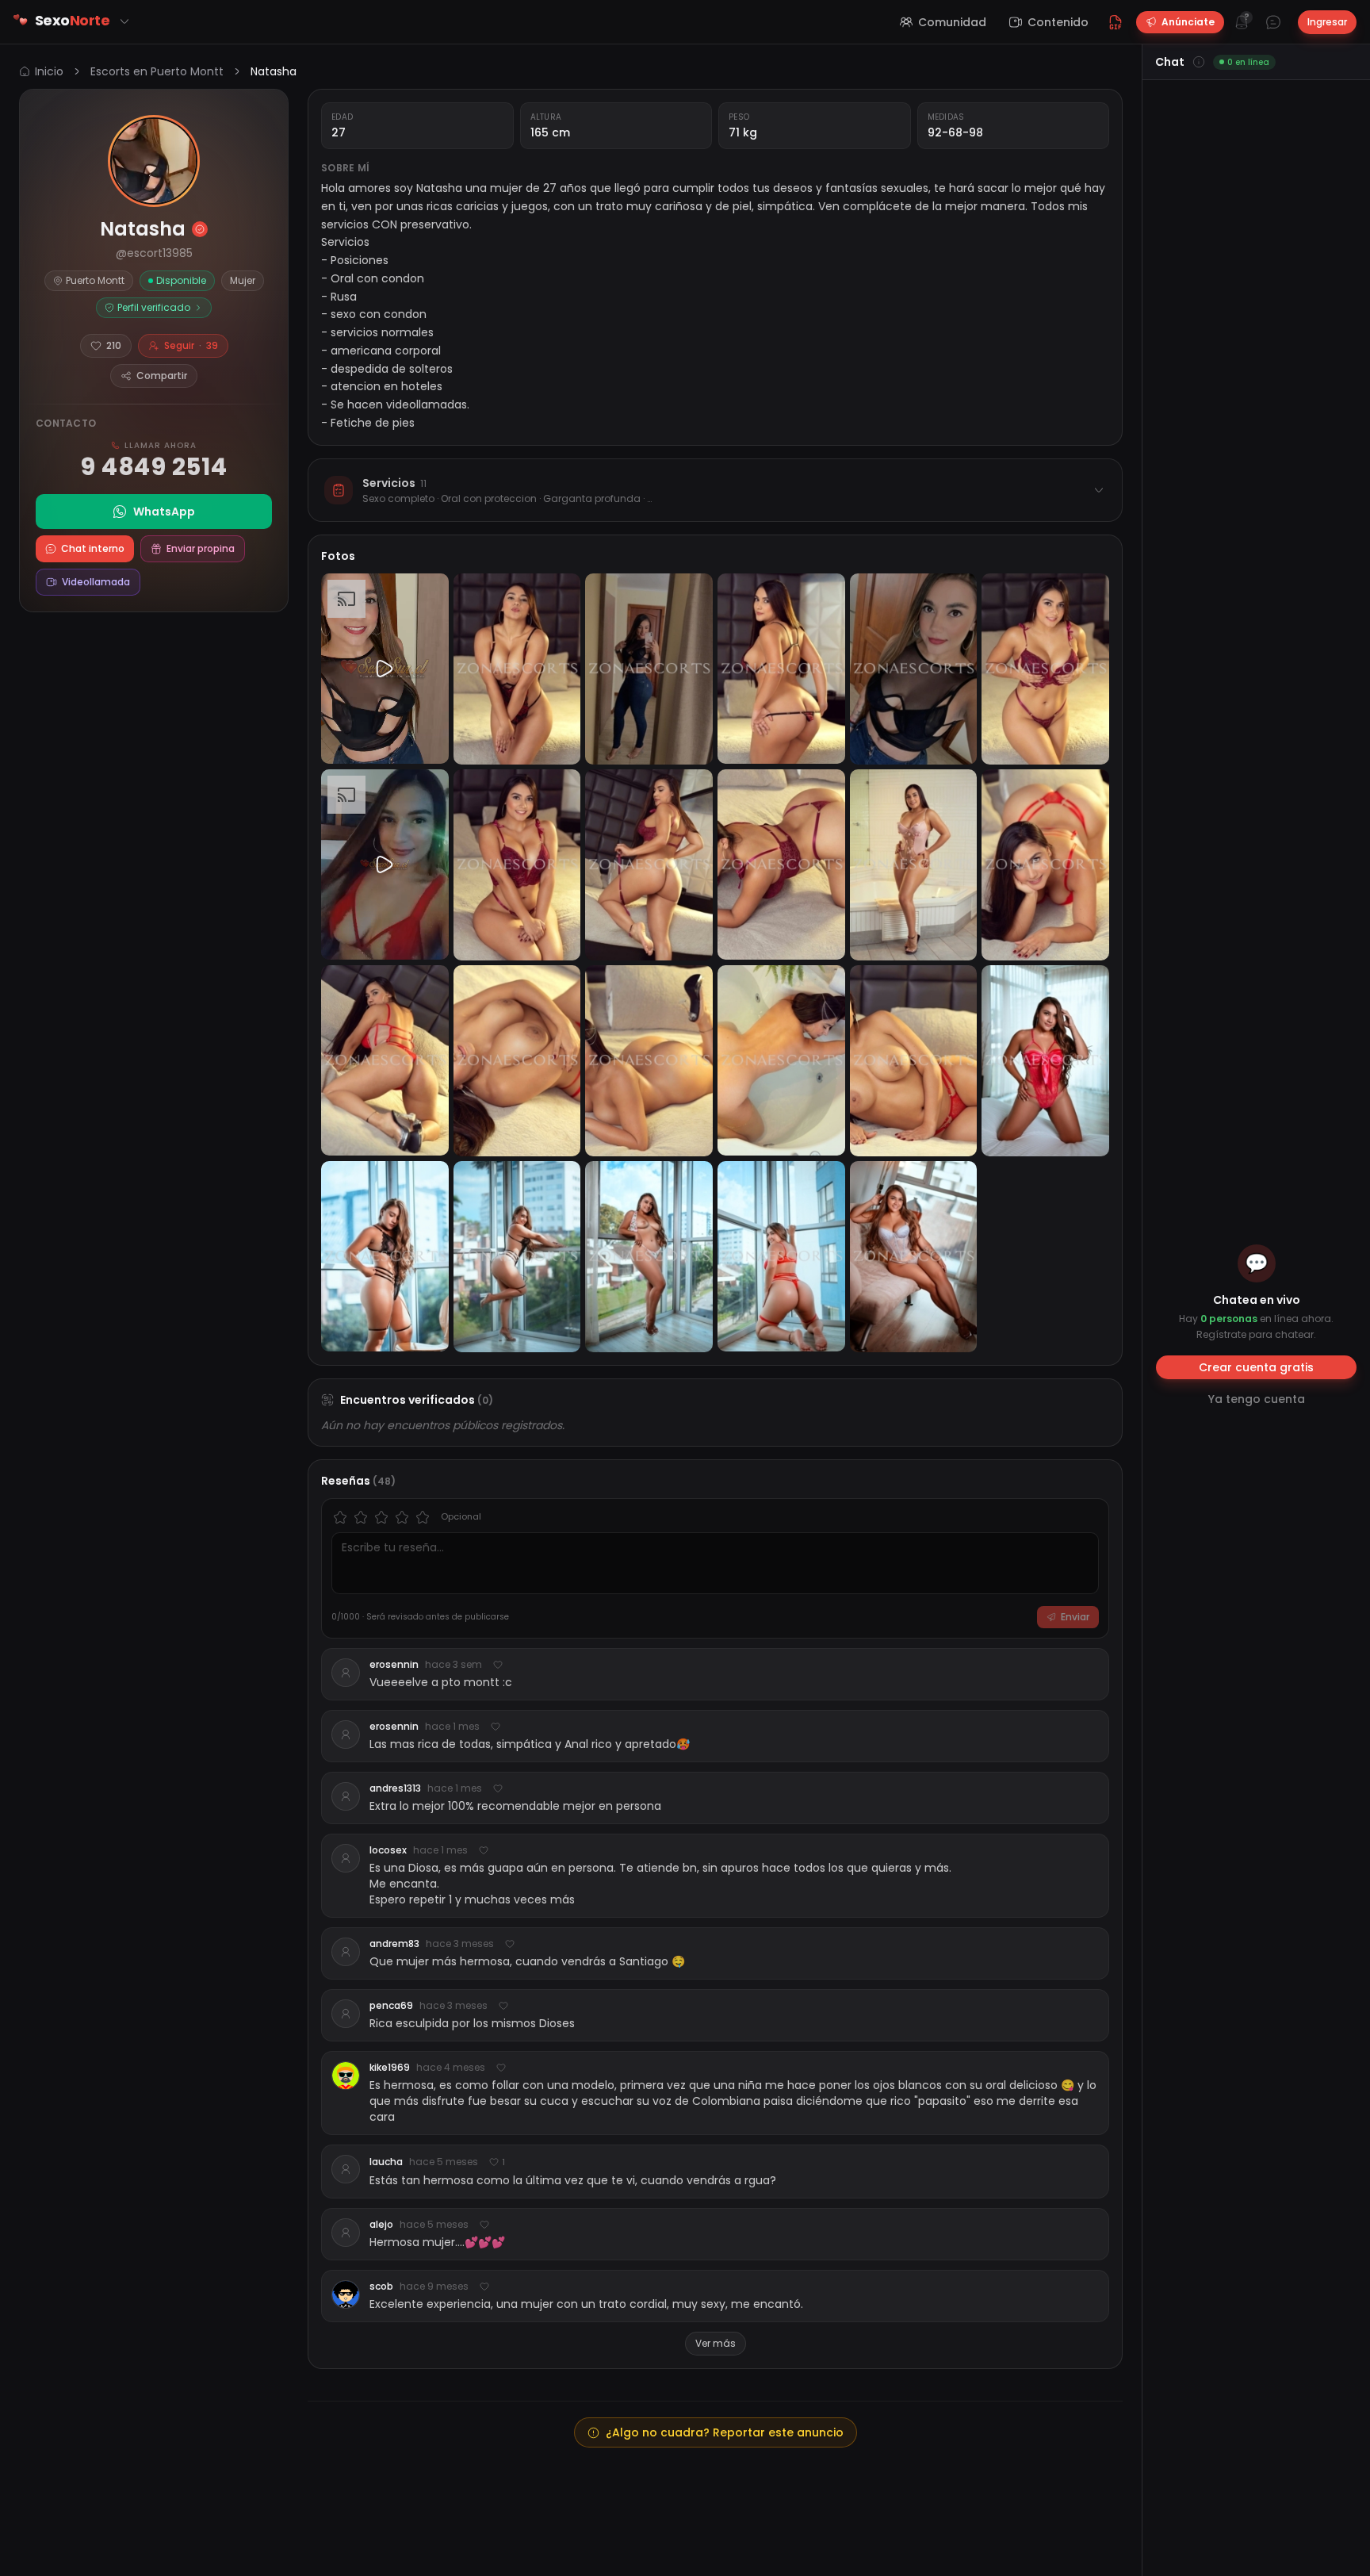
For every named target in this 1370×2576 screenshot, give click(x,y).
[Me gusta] (498, 1665)
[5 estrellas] (423, 1517)
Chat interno (93, 548)
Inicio (49, 71)
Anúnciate (1188, 22)
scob (381, 2287)
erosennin (394, 1665)
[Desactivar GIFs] (1116, 22)
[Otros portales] (124, 21)
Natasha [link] (274, 71)
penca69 (391, 2006)
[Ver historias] (154, 161)
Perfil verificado (154, 307)
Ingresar (1327, 22)
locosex (388, 1850)
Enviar (1075, 1617)
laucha (386, 2162)
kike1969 (390, 2068)
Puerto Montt (95, 280)
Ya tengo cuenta (1257, 1399)
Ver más (716, 2343)
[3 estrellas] (381, 1517)
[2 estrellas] (361, 1517)
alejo (381, 2225)
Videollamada (96, 582)
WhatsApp (164, 512)
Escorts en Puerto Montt (157, 71)
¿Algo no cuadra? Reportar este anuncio (725, 2432)
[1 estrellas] (340, 1517)
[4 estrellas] (402, 1517)
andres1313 (395, 1788)
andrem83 (394, 1944)
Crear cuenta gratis (1256, 1367)
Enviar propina (201, 548)
